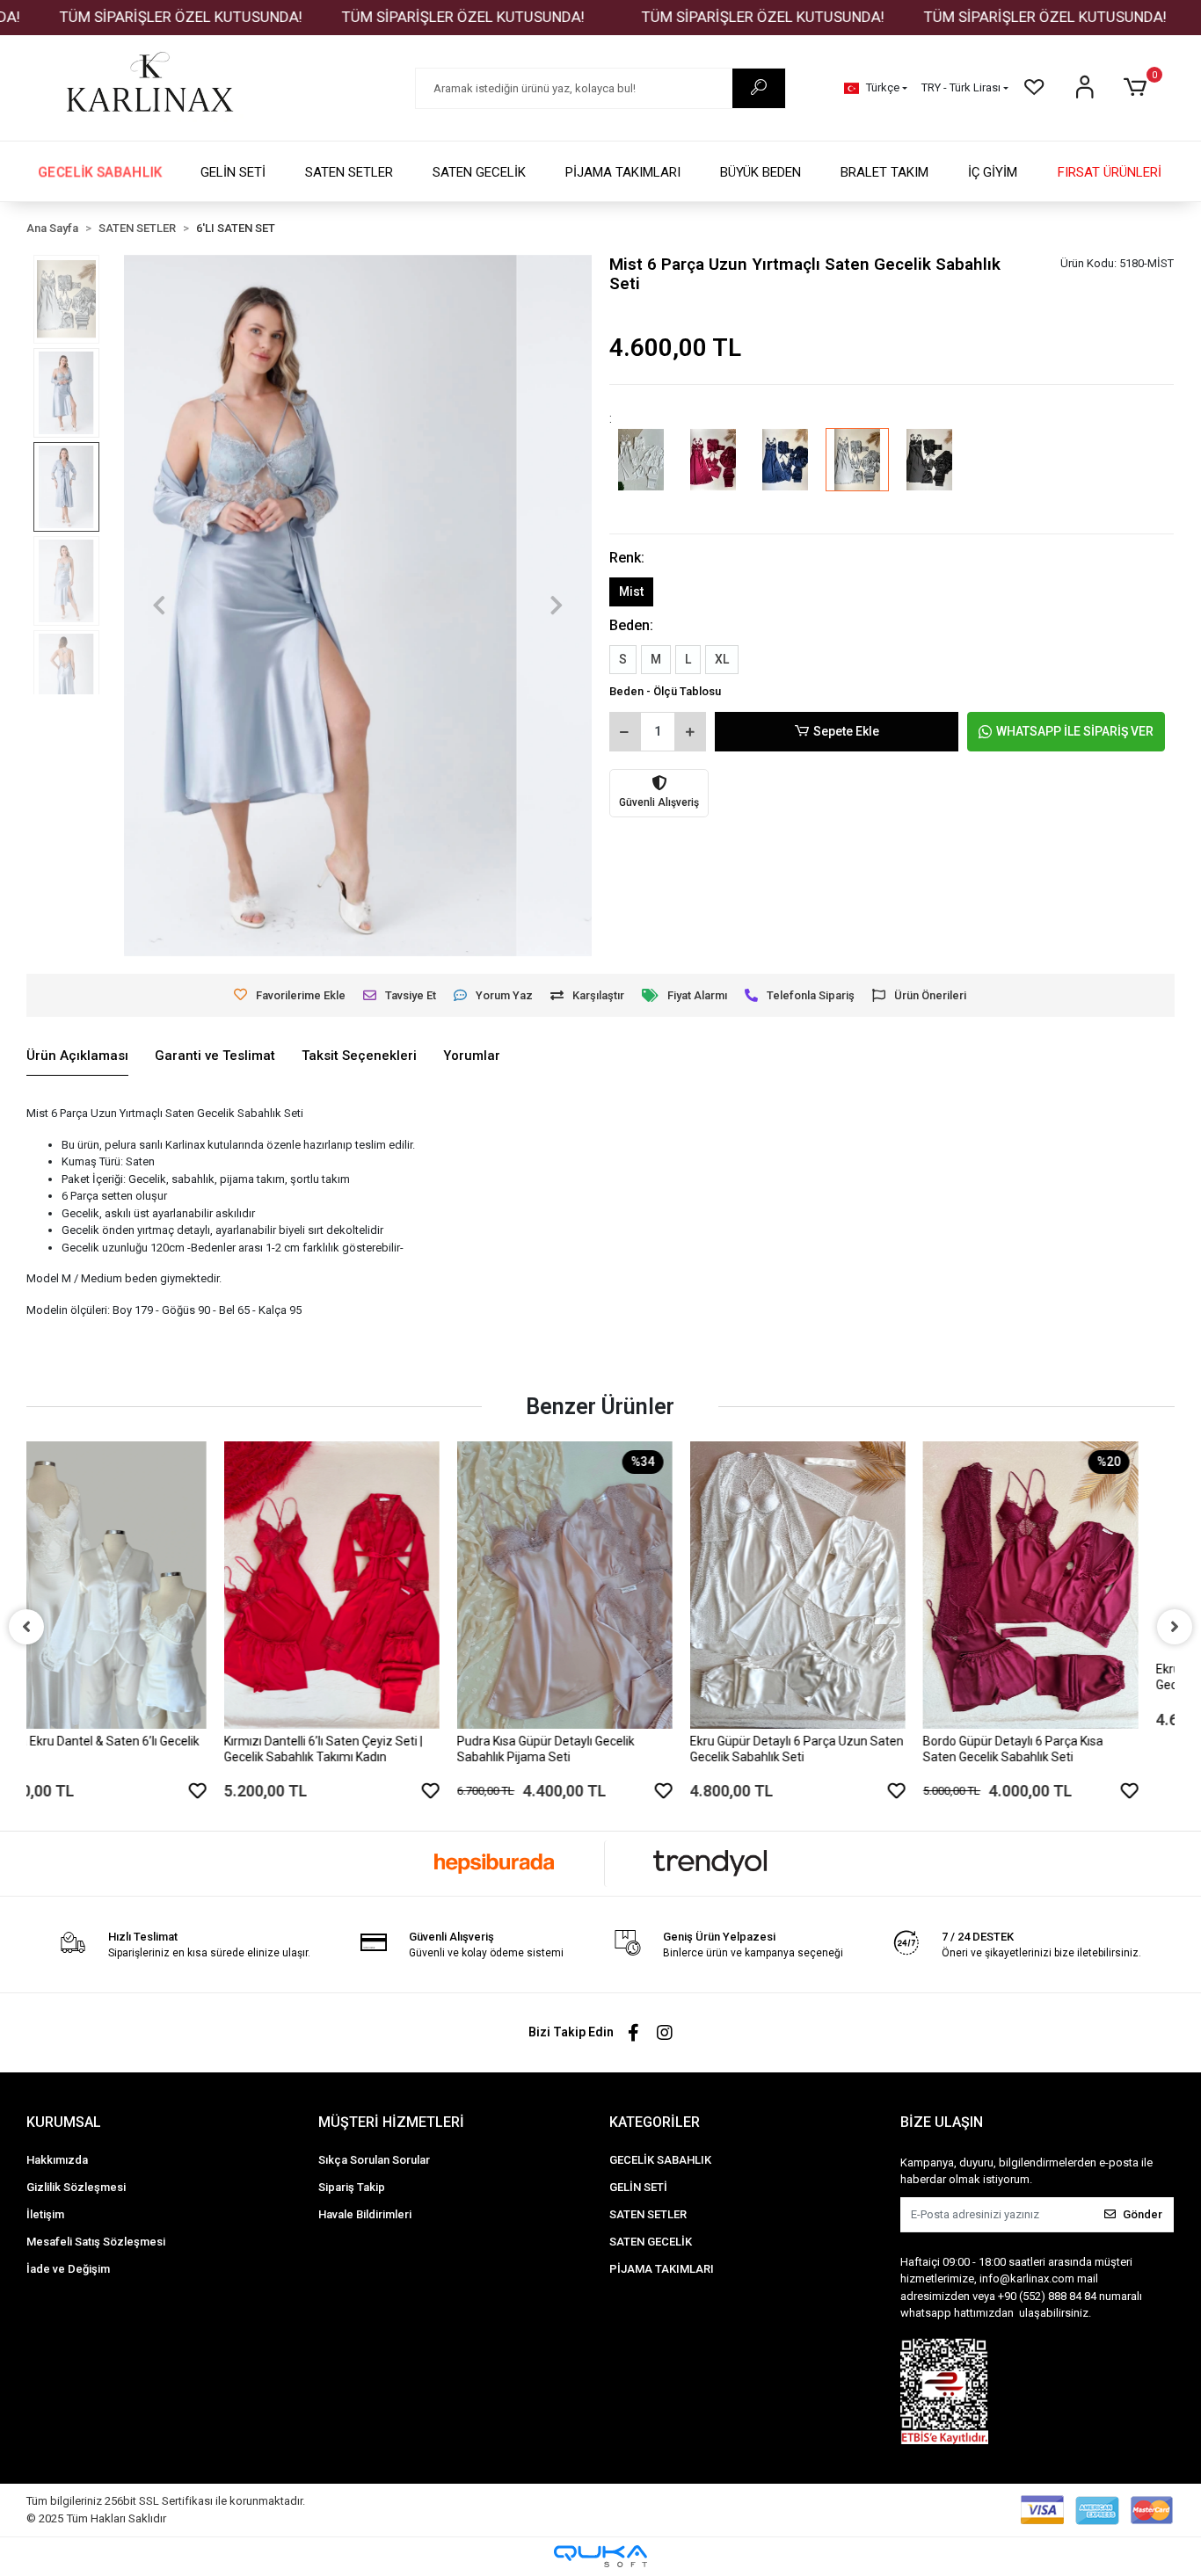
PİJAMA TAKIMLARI (623, 172)
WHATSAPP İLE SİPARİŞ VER (1075, 731)
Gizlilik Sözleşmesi (76, 2187)
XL (722, 659)
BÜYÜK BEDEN (761, 172)
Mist (631, 591)
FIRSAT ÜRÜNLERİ (1110, 172)
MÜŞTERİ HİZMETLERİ (391, 2122)
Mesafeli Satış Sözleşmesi (96, 2242)
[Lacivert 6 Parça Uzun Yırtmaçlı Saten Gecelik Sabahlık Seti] (785, 472)
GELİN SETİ (233, 172)
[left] (26, 1627)
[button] (1138, 88)
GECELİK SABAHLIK (100, 172)
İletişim (45, 2214)
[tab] (77, 1056)
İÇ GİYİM (993, 172)
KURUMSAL (64, 2122)
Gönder (1143, 2214)
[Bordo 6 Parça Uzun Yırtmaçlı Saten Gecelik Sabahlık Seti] (713, 472)
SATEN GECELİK (479, 172)
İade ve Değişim (68, 2269)
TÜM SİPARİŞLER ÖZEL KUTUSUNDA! (393, 17)
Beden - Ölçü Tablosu (665, 691)
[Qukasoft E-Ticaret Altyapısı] (600, 2556)
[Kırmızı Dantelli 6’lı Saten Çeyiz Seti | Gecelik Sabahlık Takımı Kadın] (134, 1585)
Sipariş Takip (352, 2187)
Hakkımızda (57, 2160)
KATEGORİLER (655, 2122)
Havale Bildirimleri (365, 2214)
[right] (1175, 1627)
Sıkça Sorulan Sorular (374, 2160)
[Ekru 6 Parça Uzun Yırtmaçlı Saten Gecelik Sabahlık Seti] (641, 472)
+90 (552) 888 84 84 (1047, 2296)
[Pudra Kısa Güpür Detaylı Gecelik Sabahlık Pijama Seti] (367, 1585)
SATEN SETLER (349, 172)
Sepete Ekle (846, 731)
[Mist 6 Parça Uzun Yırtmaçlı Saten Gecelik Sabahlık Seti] (857, 472)
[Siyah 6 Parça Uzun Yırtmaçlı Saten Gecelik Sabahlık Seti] (929, 472)
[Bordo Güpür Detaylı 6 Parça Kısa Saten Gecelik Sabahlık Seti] (833, 1585)
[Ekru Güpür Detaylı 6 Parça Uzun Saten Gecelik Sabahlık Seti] (600, 1585)
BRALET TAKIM (884, 172)
